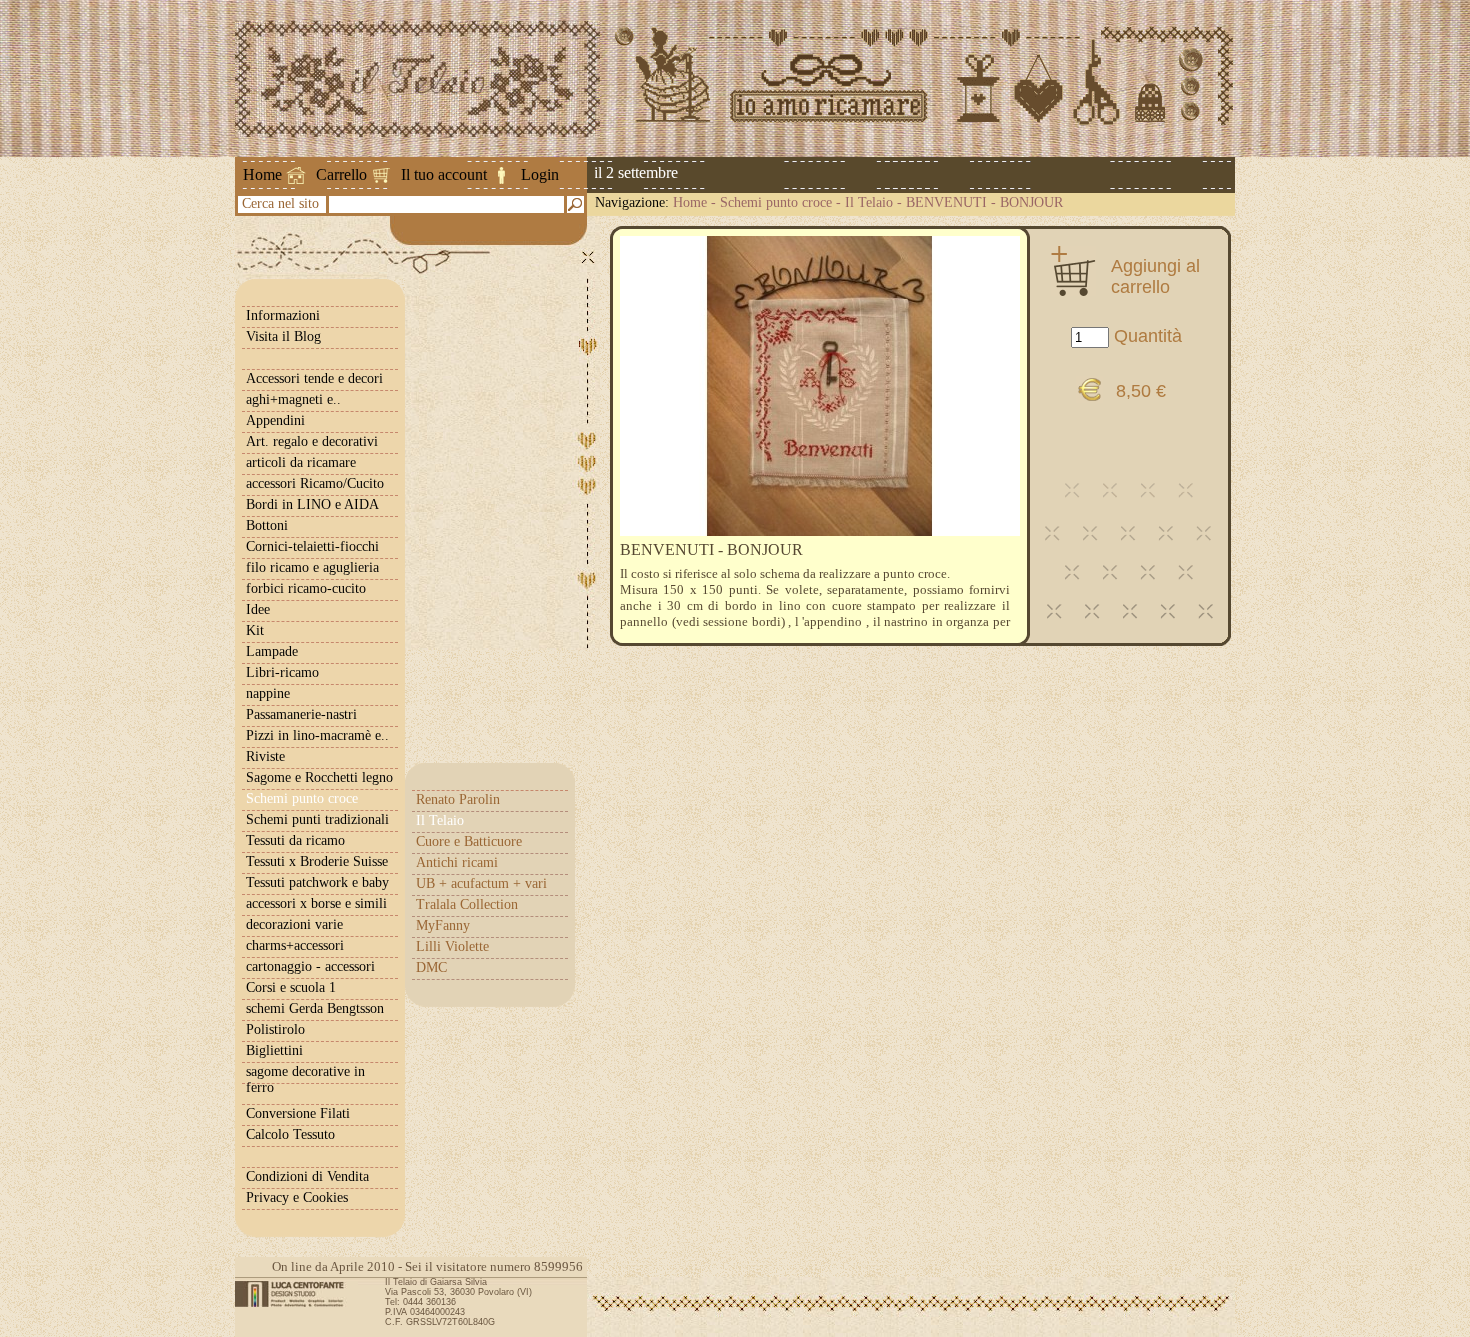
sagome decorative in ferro (305, 1079)
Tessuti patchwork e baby (317, 882)
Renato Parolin (458, 799)
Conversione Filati (298, 1113)
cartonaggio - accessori (310, 966)
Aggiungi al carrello (1155, 276)
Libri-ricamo (282, 672)
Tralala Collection (467, 904)
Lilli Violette (452, 946)
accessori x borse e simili (316, 903)
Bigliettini (274, 1050)
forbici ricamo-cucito (306, 588)
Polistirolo (275, 1029)
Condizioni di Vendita (307, 1176)
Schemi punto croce (776, 202)
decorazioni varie (294, 924)
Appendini (275, 420)
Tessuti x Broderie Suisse (317, 861)
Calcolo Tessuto (290, 1134)
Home (262, 174)
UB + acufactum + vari (481, 883)
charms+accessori (295, 945)
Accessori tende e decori (314, 378)
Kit (255, 630)
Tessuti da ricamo (295, 840)
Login (540, 174)
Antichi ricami (457, 862)
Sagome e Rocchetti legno (319, 777)
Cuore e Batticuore (469, 841)
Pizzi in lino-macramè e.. (317, 735)
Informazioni (283, 315)
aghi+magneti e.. (293, 399)
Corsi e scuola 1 (291, 987)
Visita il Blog (283, 336)
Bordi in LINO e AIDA (312, 504)
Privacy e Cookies (297, 1197)
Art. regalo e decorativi (312, 441)
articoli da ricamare (301, 462)
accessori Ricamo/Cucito (315, 483)
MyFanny (443, 925)
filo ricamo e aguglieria (312, 567)
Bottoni (267, 525)
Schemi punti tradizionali (317, 819)
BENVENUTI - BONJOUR (984, 202)
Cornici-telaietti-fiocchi (312, 546)
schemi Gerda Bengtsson (315, 1008)
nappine (268, 693)
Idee (258, 609)
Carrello (341, 174)
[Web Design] (296, 1294)
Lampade (272, 651)
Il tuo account (444, 174)
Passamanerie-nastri (301, 714)
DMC (431, 967)
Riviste (265, 756)
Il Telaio (869, 202)
